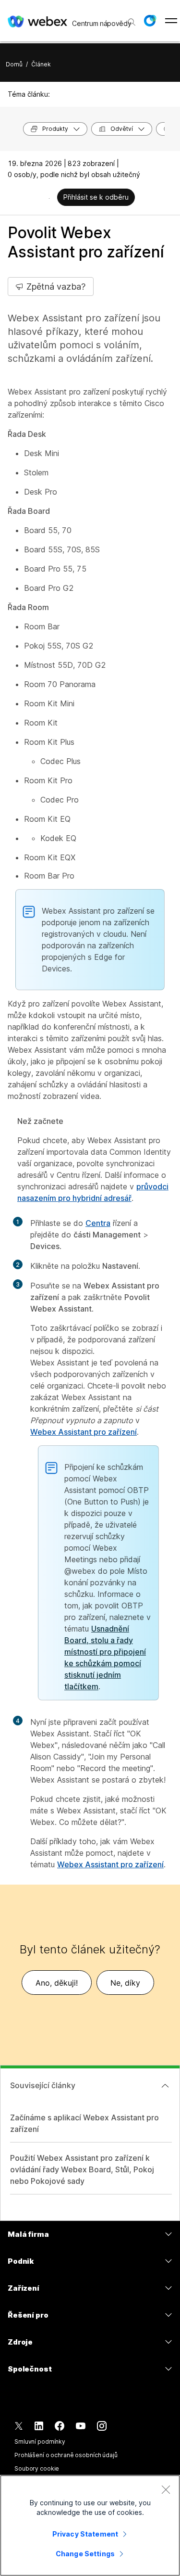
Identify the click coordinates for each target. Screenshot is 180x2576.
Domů (14, 64)
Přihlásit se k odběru (96, 197)
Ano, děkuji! (57, 1983)
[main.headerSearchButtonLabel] (131, 19)
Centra (98, 1223)
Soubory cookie (37, 2468)
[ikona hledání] (132, 22)
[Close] (166, 2489)
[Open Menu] (171, 21)
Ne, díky (125, 1983)
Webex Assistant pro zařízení (84, 1432)
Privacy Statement (85, 2534)
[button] (150, 21)
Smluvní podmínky (40, 2442)
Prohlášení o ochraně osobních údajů (66, 2455)
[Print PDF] (49, 198)
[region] (90, 2525)
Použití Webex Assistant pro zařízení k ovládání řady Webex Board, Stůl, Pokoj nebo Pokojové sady (82, 2169)
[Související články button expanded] (165, 2086)
